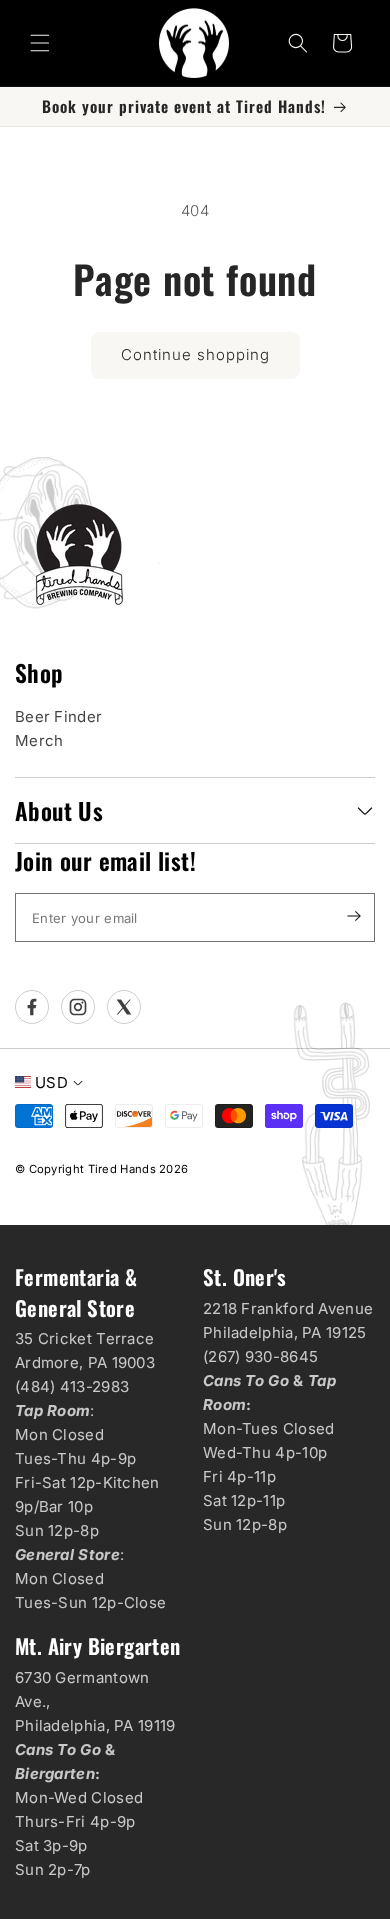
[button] (40, 43)
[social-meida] (32, 1007)
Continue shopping (195, 354)
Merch (39, 740)
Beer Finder (58, 716)
